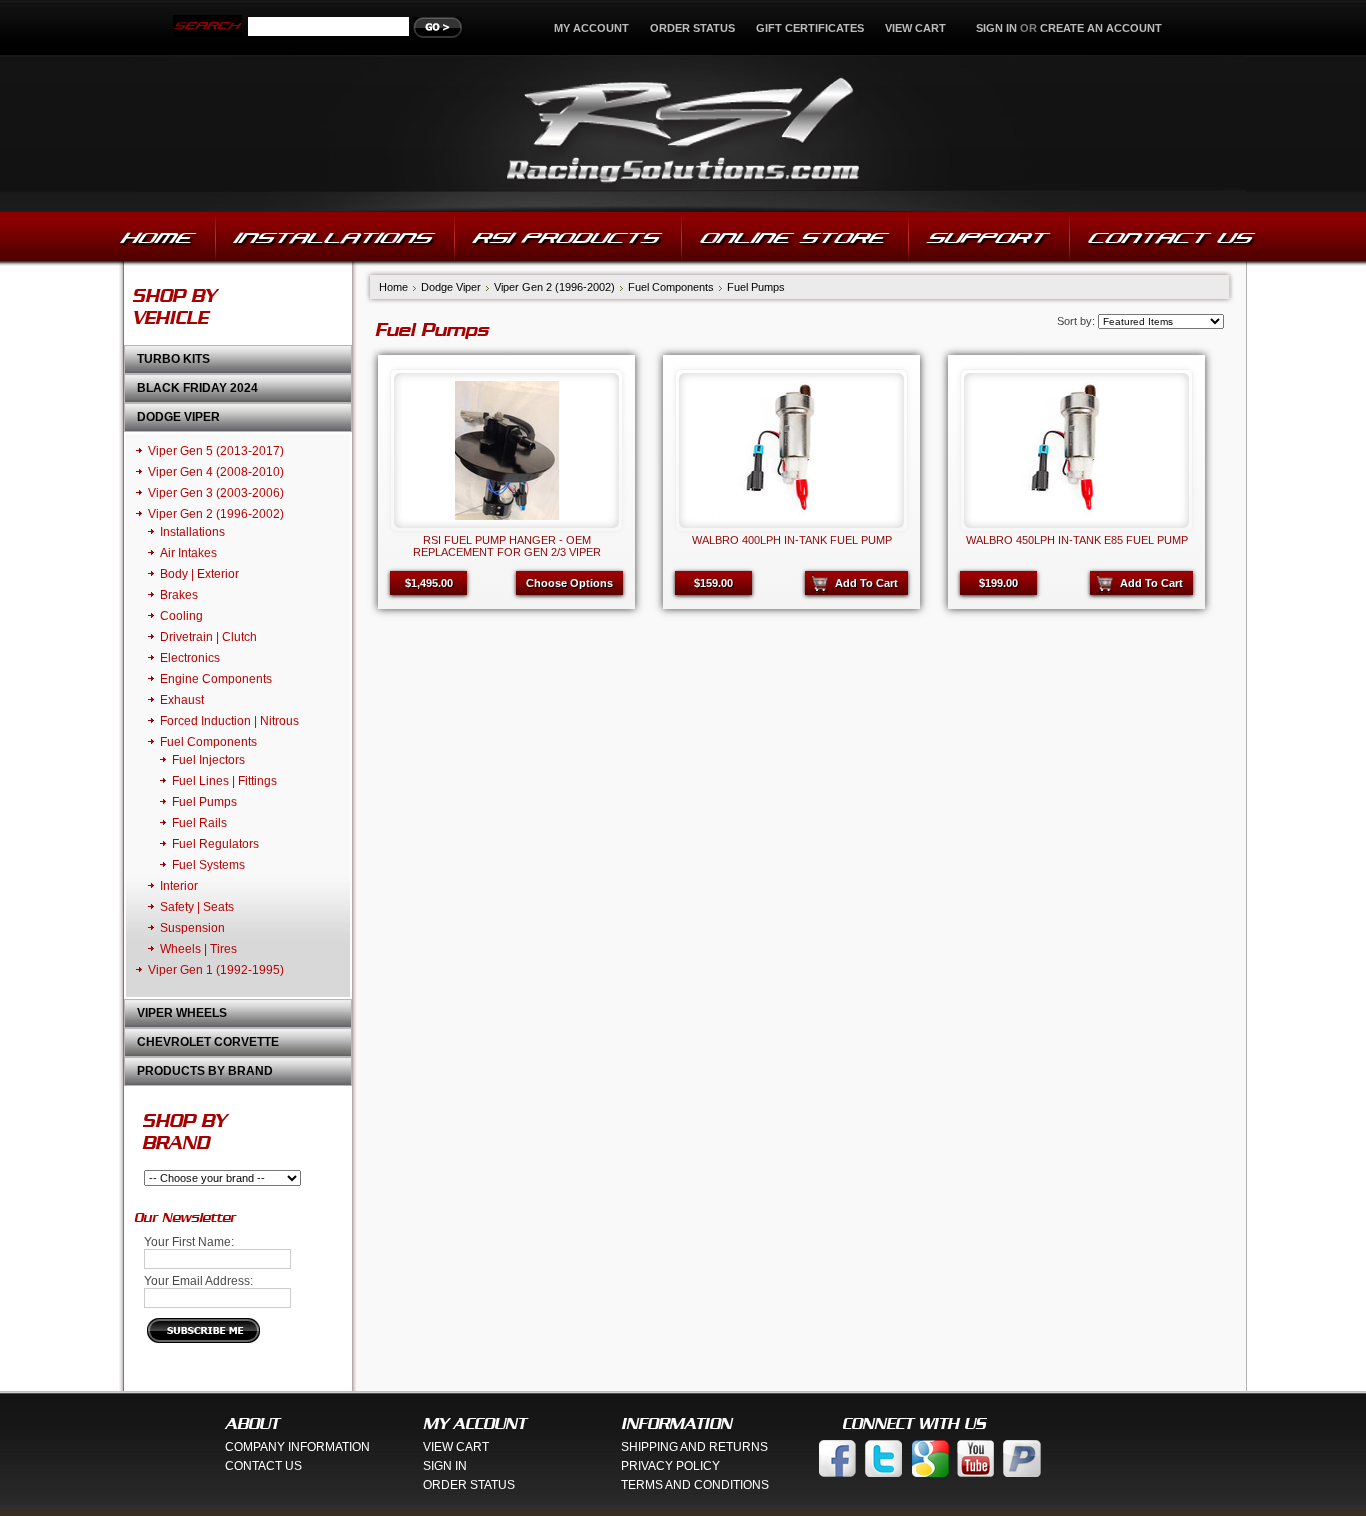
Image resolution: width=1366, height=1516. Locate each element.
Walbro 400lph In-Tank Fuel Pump (792, 540)
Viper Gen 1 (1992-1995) (216, 970)
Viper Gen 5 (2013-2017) (216, 451)
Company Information (297, 1447)
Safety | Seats (197, 907)
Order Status (692, 28)
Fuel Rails (199, 823)
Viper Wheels (182, 1013)
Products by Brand (205, 1071)
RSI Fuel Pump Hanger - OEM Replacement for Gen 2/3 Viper (507, 546)
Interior (179, 886)
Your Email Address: (198, 1281)
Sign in (996, 28)
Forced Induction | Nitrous (229, 721)
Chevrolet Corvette (208, 1042)
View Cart (917, 28)
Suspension (192, 928)
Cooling (181, 616)
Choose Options (569, 583)
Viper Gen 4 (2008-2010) (216, 472)
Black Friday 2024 (197, 388)
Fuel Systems (208, 865)
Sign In (445, 1466)
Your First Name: (189, 1242)
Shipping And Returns (694, 1447)
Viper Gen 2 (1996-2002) (216, 514)
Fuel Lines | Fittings (224, 781)
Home (393, 287)
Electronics (190, 658)
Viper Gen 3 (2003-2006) (216, 493)
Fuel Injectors (208, 760)
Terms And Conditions (695, 1485)
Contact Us (263, 1466)
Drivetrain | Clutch (208, 637)
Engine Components (216, 679)
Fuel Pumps (204, 802)
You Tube (976, 1458)
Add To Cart (866, 583)
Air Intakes (188, 553)
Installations (192, 532)
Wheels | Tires (198, 949)
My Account (591, 28)
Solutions (683, 133)
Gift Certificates (810, 28)
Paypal (1022, 1458)
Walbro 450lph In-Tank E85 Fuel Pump (1077, 540)
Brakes (179, 595)
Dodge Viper (178, 417)
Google (930, 1458)
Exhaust (182, 700)
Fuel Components (208, 742)
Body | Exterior (199, 574)
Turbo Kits (173, 359)
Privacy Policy (670, 1466)
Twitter (884, 1458)
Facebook (838, 1458)
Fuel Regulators (215, 844)
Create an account (1101, 28)
